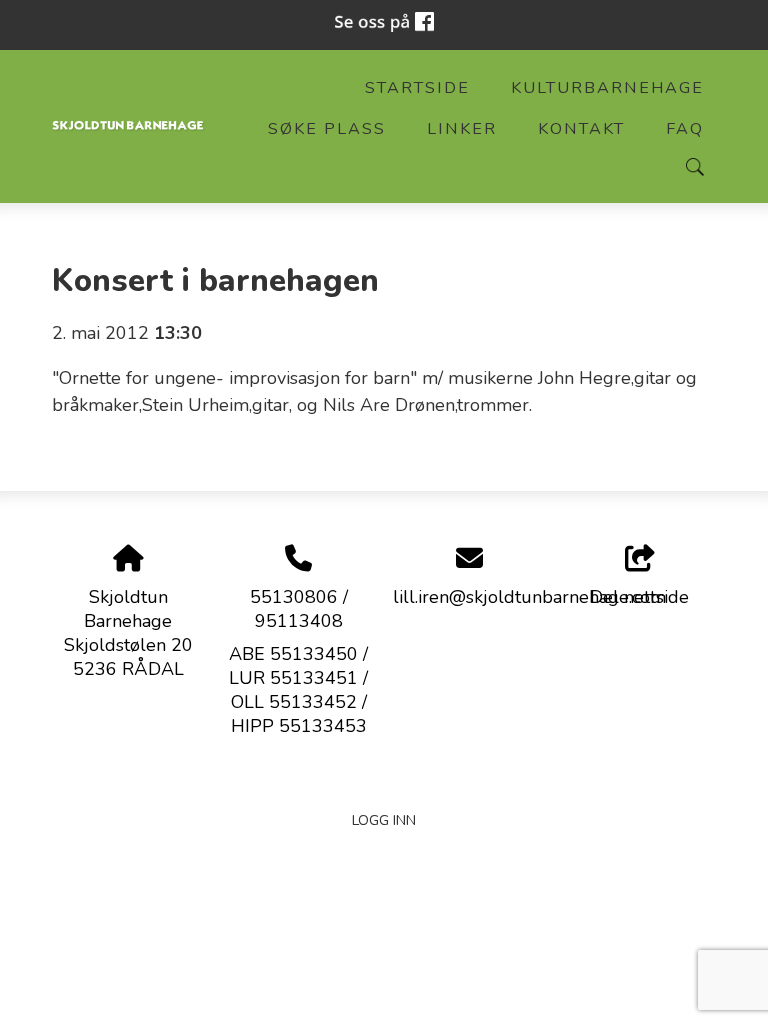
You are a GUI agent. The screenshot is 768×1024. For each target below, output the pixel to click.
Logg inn (384, 820)
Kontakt (581, 129)
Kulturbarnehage (607, 88)
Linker (462, 129)
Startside (417, 88)
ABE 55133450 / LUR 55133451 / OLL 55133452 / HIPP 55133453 (298, 690)
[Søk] (695, 167)
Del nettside (639, 597)
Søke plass (327, 129)
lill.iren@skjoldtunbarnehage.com (529, 597)
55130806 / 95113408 (299, 609)
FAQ (685, 129)
